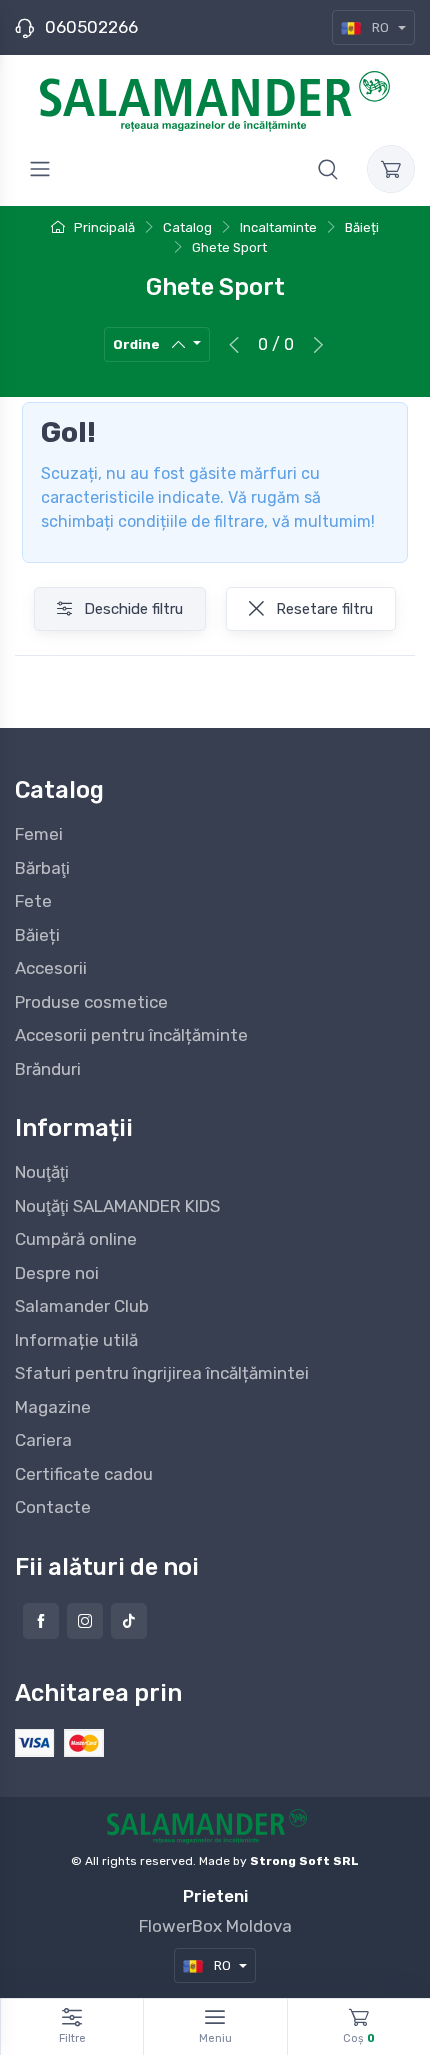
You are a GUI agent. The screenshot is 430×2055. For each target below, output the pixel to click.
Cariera (43, 1440)
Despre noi (57, 1273)
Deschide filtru (131, 609)
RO (380, 27)
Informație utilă (76, 1340)
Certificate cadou (84, 1474)
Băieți (37, 935)
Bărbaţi (42, 868)
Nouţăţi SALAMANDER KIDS (117, 1206)
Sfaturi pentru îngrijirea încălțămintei (162, 1373)
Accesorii (51, 968)
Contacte (53, 1507)
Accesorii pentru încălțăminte (131, 1035)
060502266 (91, 27)
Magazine (53, 1407)
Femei (39, 834)
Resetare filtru (322, 609)
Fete (33, 901)
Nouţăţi (42, 1172)
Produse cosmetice (91, 1002)
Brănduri (48, 1069)
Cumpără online (76, 1239)
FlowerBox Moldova (215, 1926)
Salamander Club (82, 1306)
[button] (328, 169)
